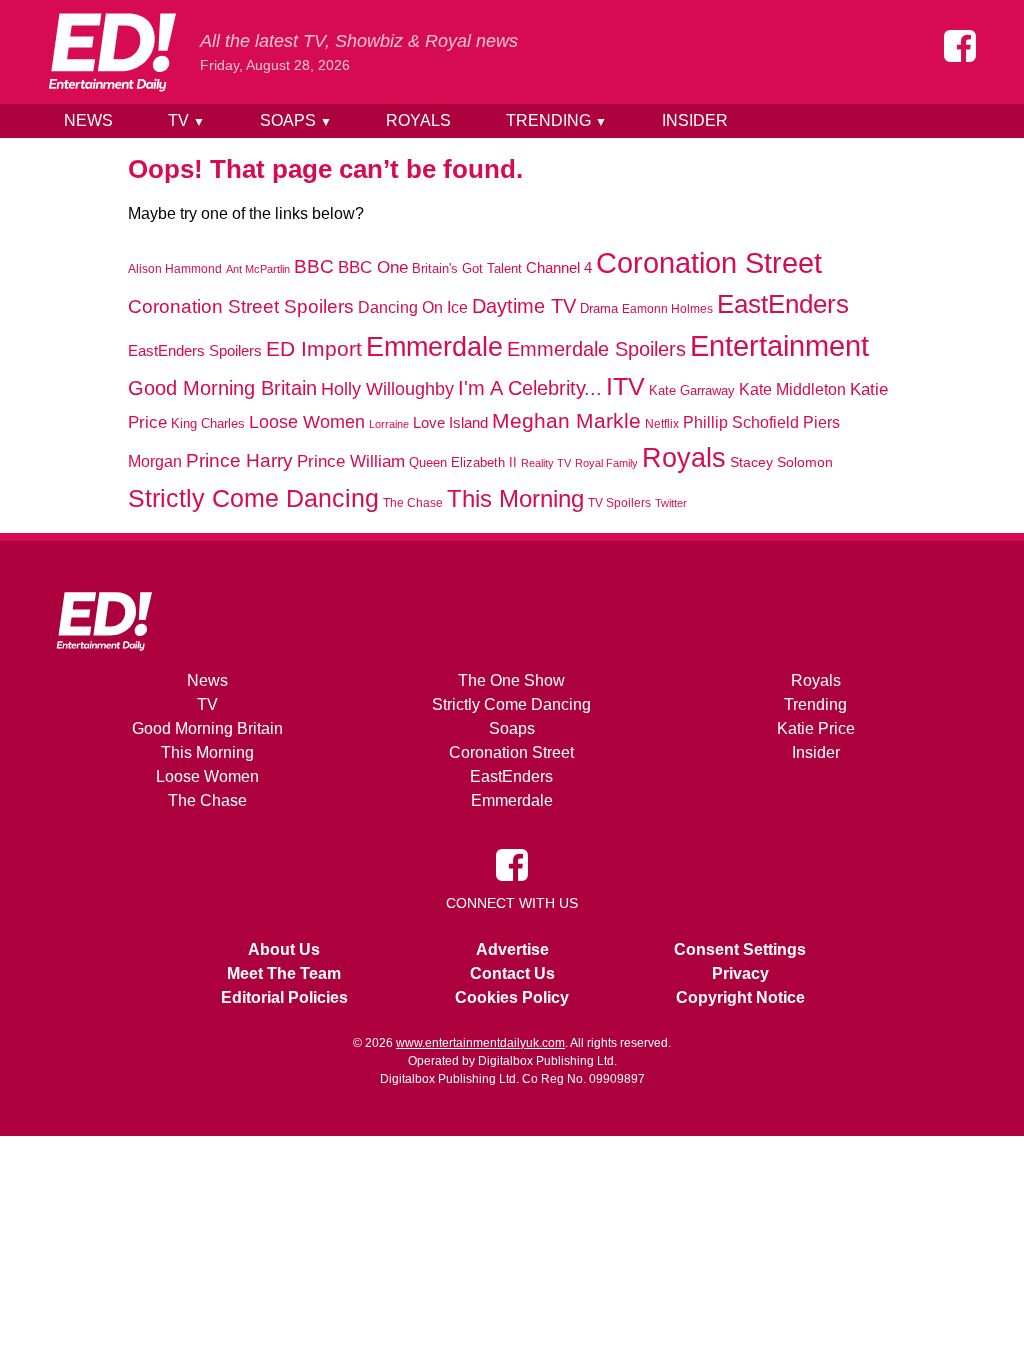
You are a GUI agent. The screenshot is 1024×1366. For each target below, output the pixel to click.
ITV (625, 386)
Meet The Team (284, 973)
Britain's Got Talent (467, 269)
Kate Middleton (792, 389)
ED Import (314, 348)
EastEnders (783, 304)
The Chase (413, 503)
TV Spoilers (619, 503)
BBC (314, 266)
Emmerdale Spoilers (596, 349)
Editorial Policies (284, 997)
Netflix (662, 424)
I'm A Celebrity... (530, 388)
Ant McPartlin (258, 269)
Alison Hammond (175, 269)
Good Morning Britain (222, 388)
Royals (418, 120)
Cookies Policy (512, 997)
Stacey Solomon (781, 462)
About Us (284, 949)
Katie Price (816, 728)
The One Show (511, 680)
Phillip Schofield (741, 422)
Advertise (512, 949)
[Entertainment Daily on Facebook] (960, 46)
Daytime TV (524, 306)
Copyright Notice (740, 997)
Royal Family (606, 463)
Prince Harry (239, 460)
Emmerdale (434, 346)
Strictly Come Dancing (253, 498)
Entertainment (779, 345)
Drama (599, 308)
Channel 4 (559, 268)
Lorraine (389, 424)
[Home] (112, 52)
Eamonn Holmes (667, 308)
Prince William (351, 461)
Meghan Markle (566, 421)
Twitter (671, 503)
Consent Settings (740, 949)
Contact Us (512, 973)
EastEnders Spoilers (195, 350)
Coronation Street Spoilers (241, 306)
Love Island (450, 422)
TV (186, 120)
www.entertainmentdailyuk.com (480, 1043)
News (88, 120)
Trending (556, 120)
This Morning (515, 498)
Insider (695, 120)
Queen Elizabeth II (463, 462)
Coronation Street (709, 263)
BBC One (373, 267)
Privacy (740, 973)
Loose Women (307, 421)
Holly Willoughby (387, 389)
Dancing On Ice (413, 307)
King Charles (208, 423)
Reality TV (546, 463)
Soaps (296, 120)
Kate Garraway (692, 391)
